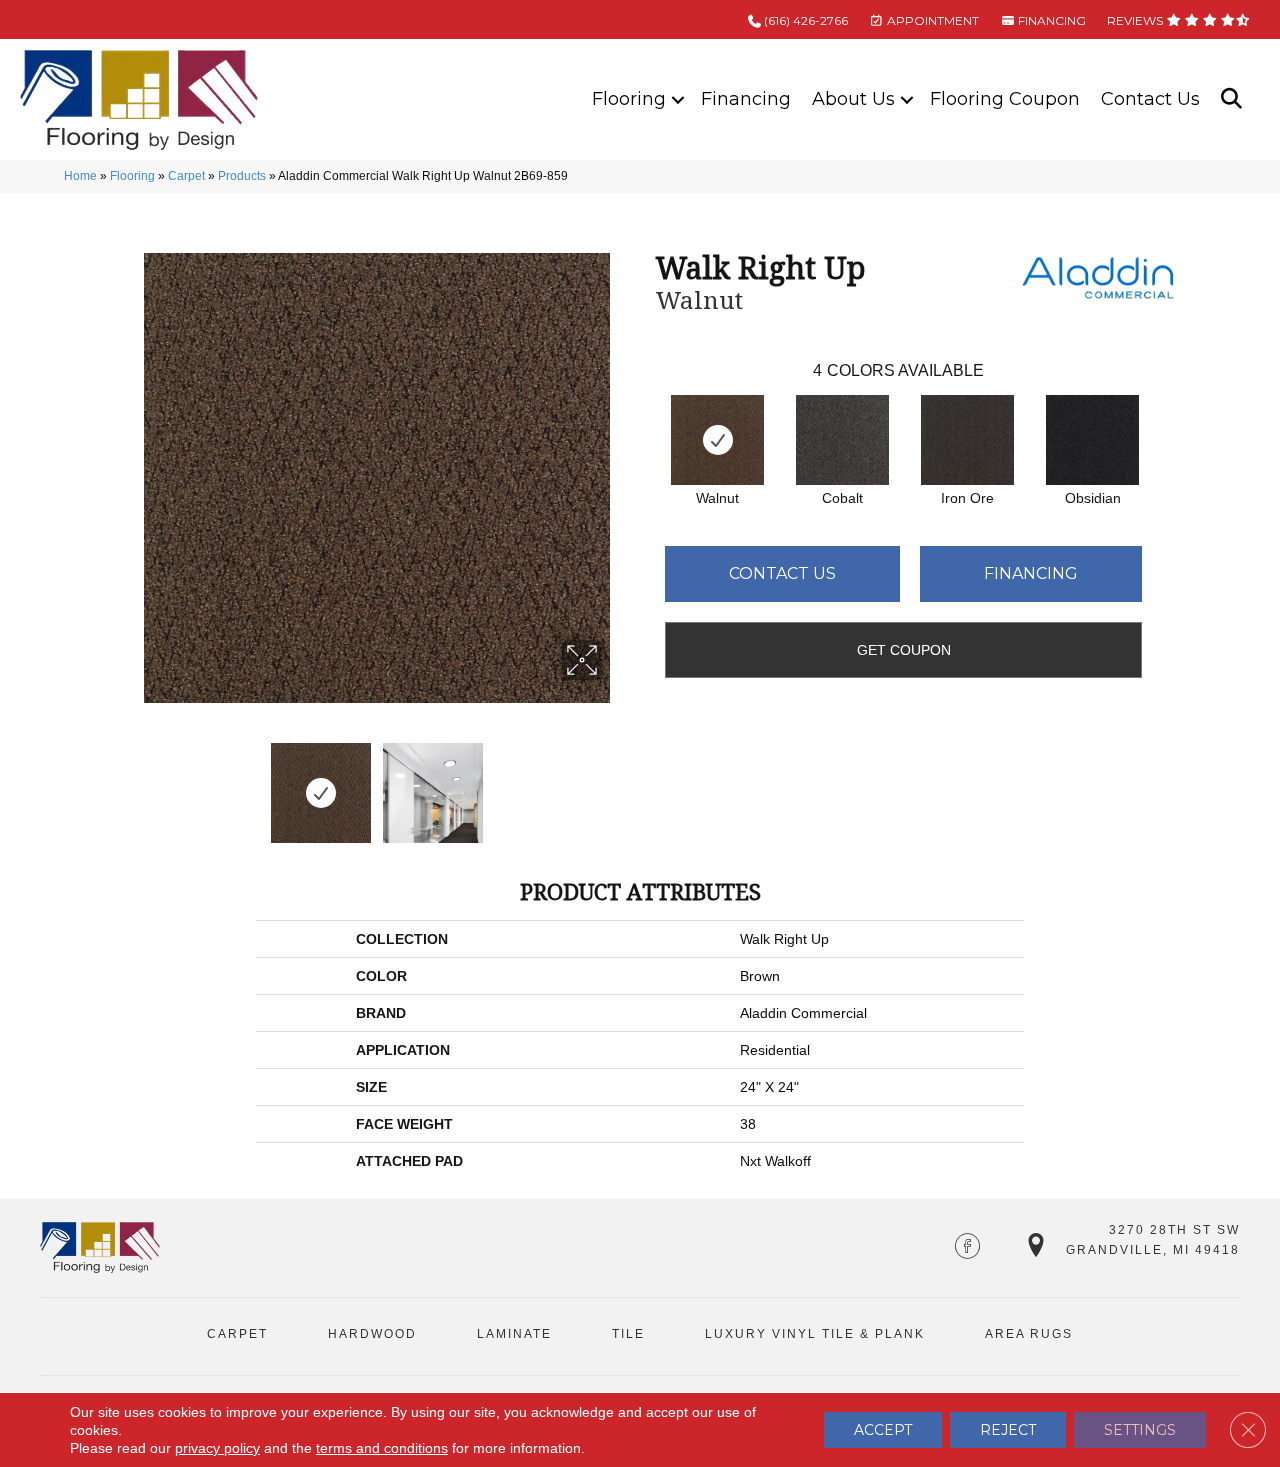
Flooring (629, 99)
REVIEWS (1136, 20)
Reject (1008, 1430)
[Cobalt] (842, 440)
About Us (853, 99)
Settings (1140, 1430)
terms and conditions (382, 1448)
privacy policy (217, 1448)
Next (615, 783)
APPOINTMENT (931, 20)
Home (80, 176)
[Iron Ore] (967, 440)
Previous (138, 783)
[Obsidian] (1092, 440)
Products (242, 176)
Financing (746, 99)
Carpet (186, 176)
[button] (678, 99)
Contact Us (1150, 99)
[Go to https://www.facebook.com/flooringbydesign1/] (967, 1248)
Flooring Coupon (1005, 99)
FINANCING (1050, 20)
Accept (883, 1430)
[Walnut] (717, 440)
